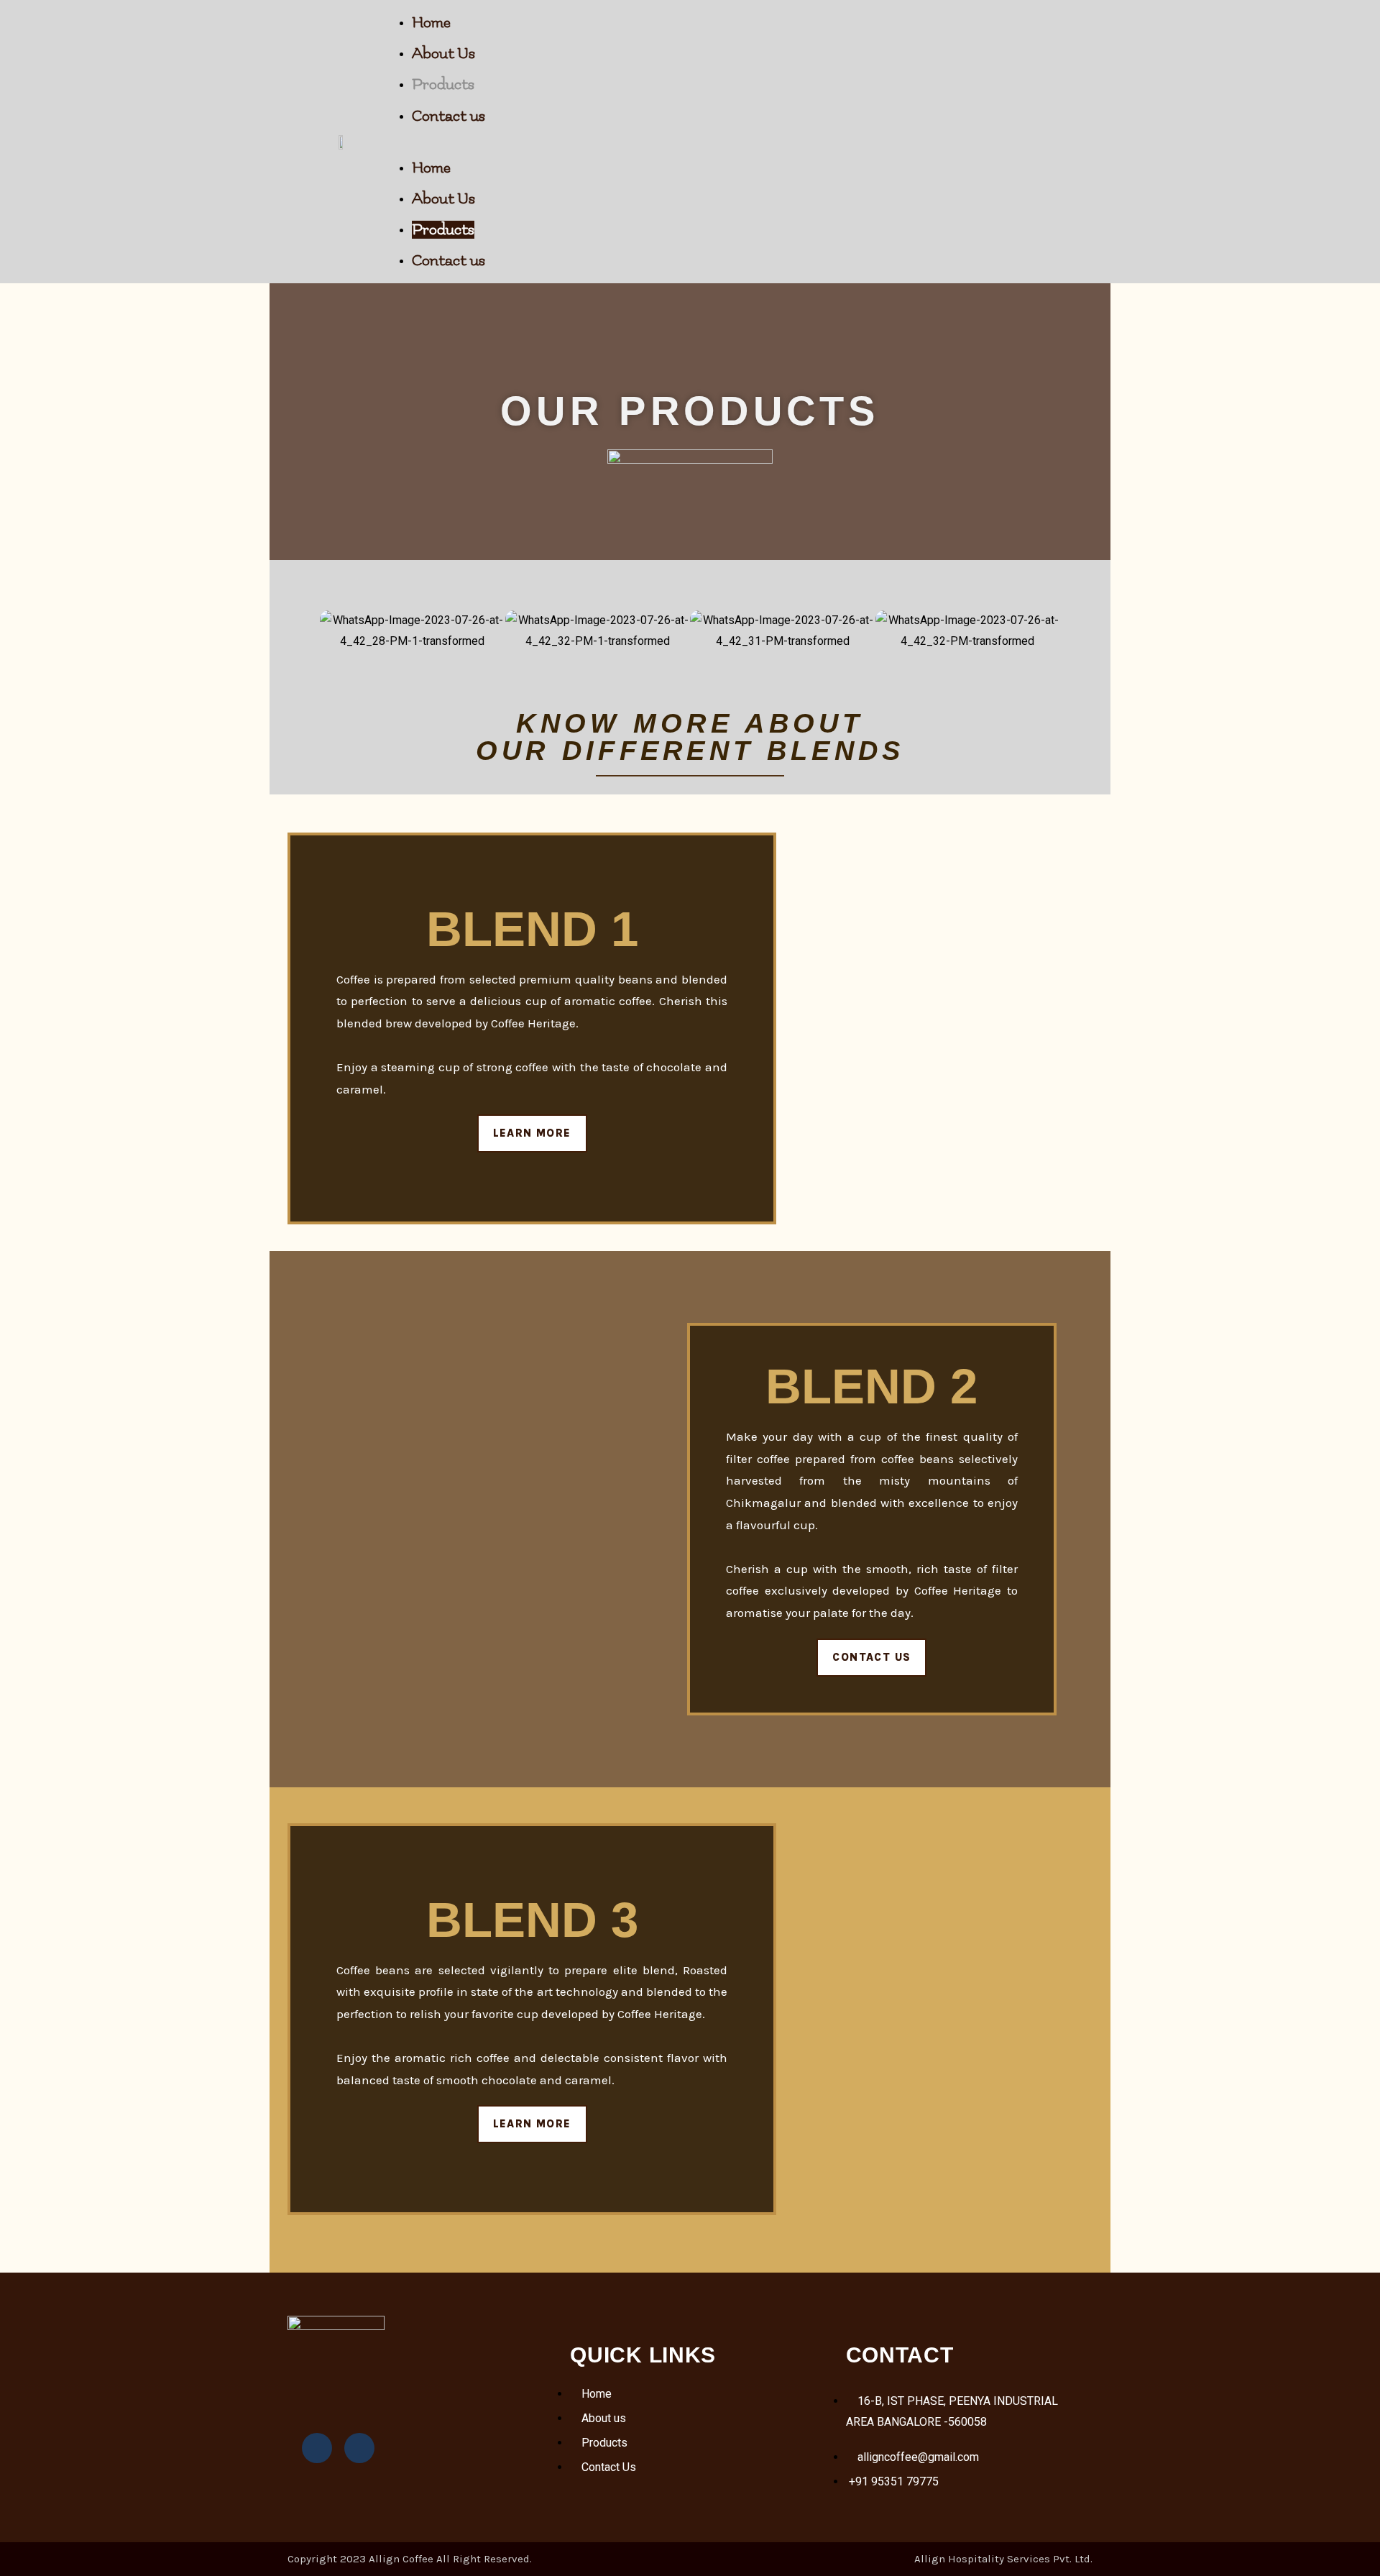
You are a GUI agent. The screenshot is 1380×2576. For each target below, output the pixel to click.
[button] (752, 142)
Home (431, 23)
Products (443, 84)
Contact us (448, 116)
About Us (443, 54)
